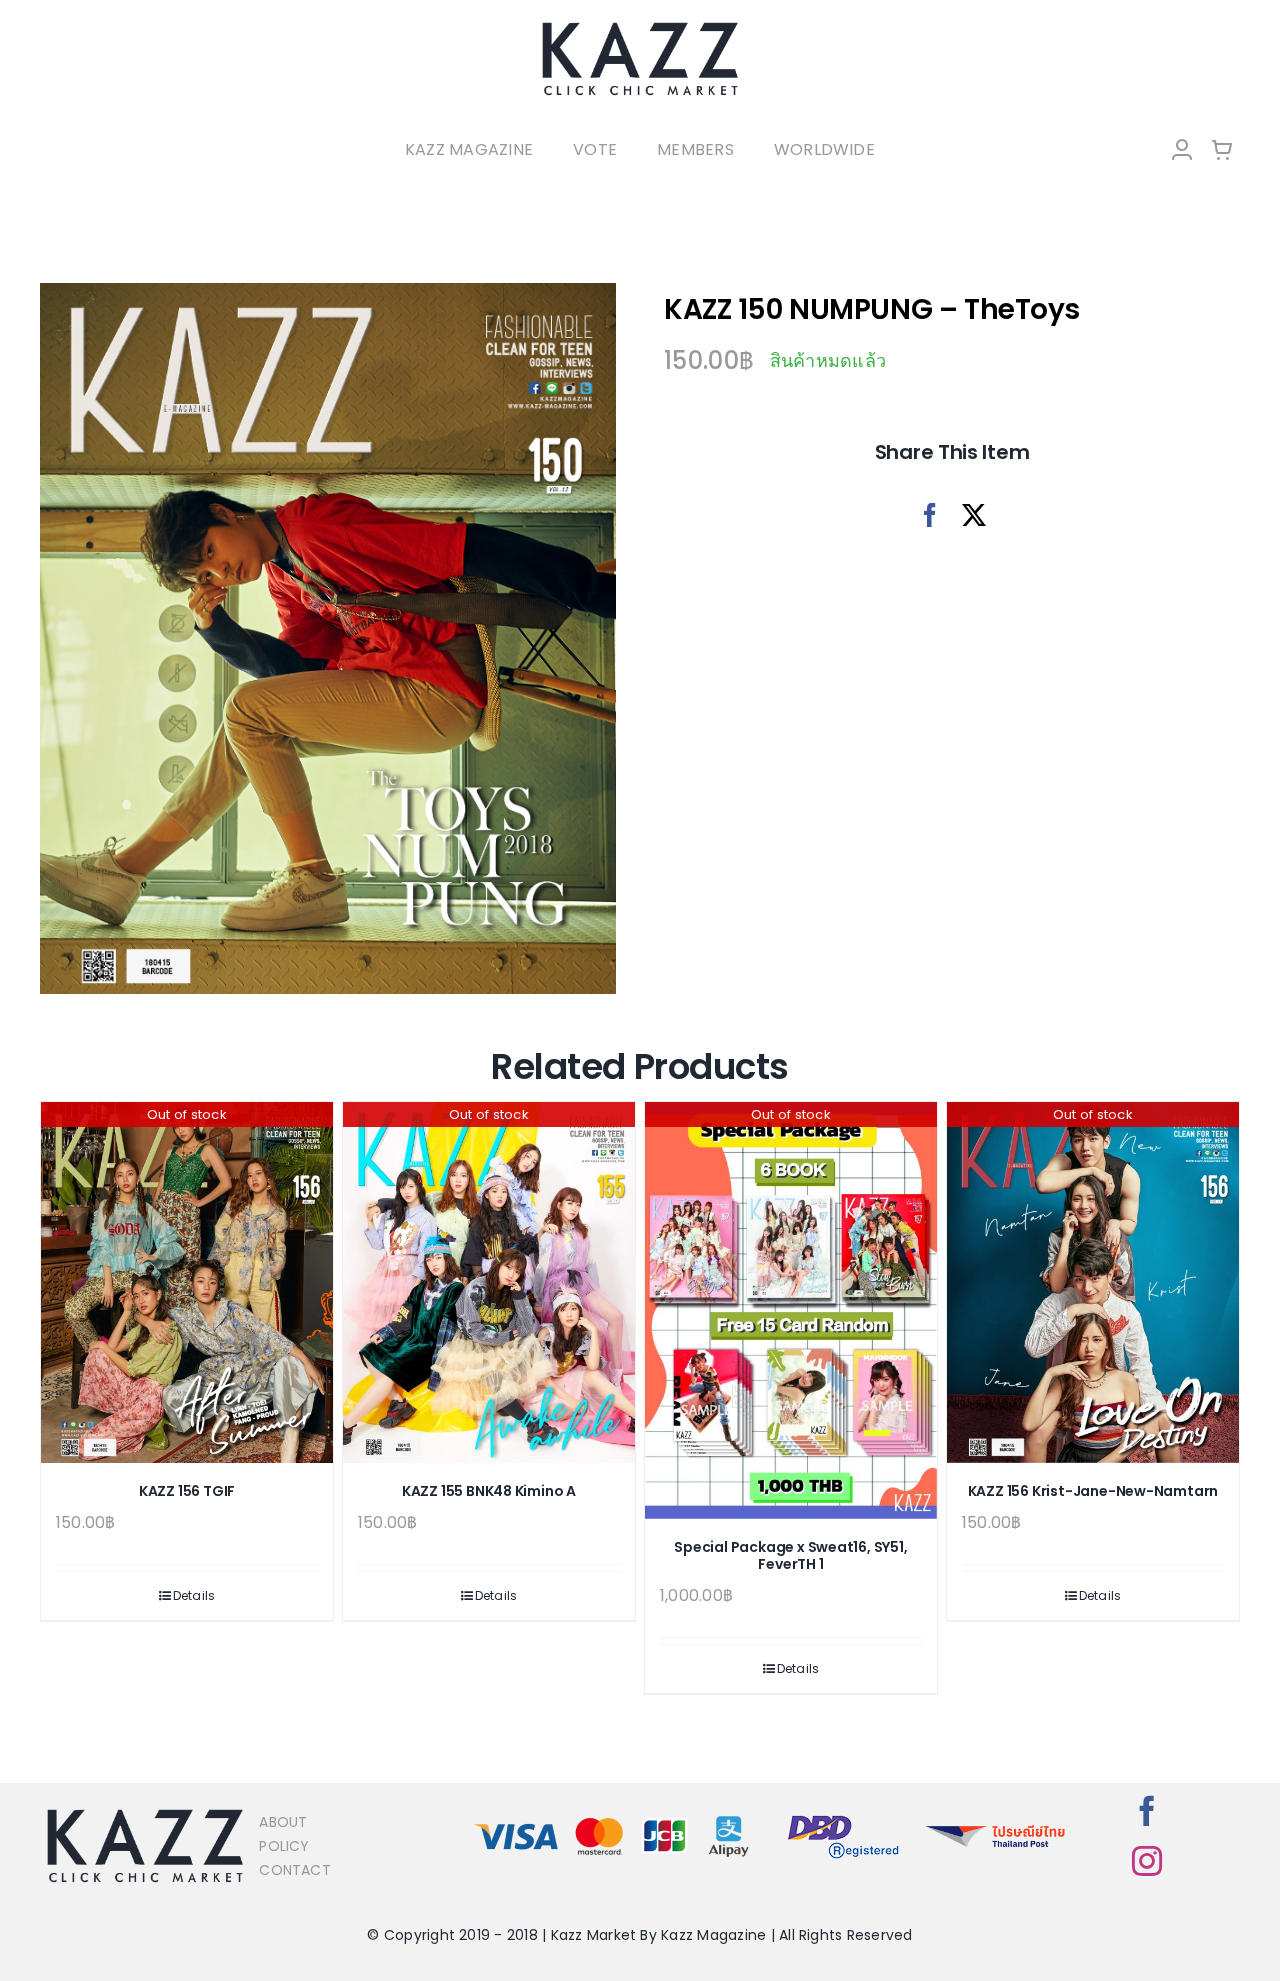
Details (194, 1595)
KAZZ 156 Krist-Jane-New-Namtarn (1093, 1491)
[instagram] (1147, 1861)
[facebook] (1147, 1811)
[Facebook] (930, 515)
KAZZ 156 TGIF (187, 1491)
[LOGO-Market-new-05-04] (640, 27)
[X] (974, 515)
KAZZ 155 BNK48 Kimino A (489, 1491)
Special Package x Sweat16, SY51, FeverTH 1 (790, 1555)
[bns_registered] (843, 1816)
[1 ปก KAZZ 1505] (328, 639)
